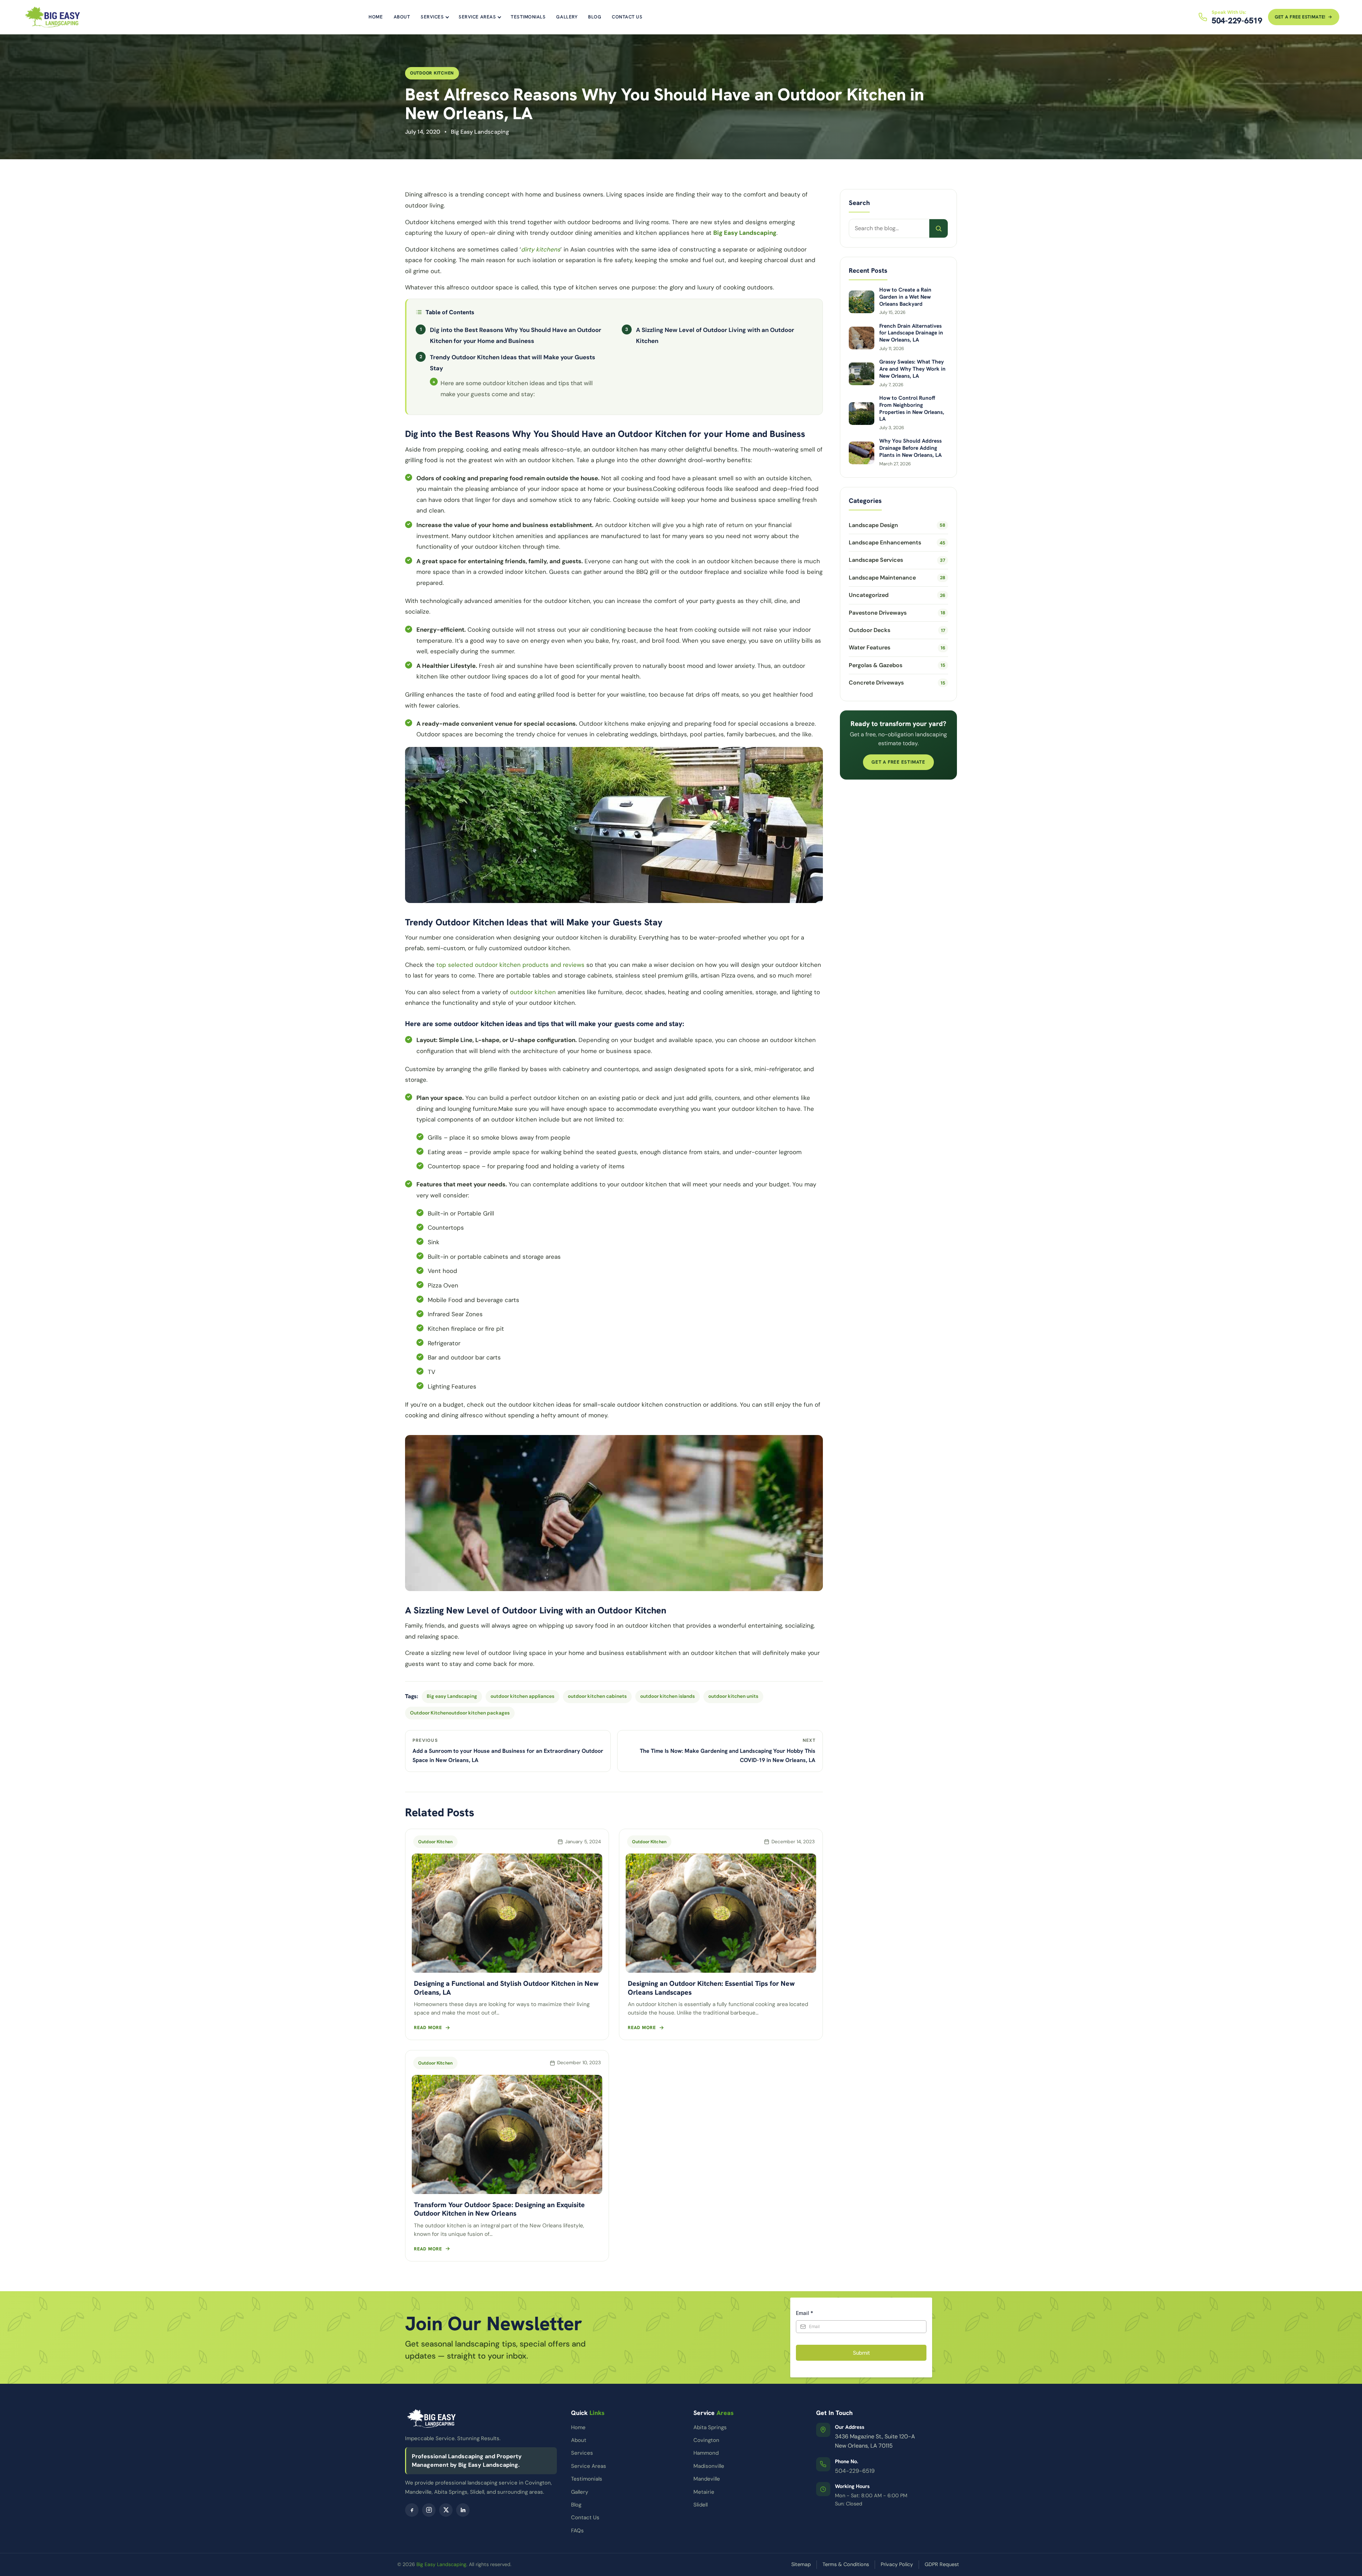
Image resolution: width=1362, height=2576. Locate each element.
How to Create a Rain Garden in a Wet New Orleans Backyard (905, 297)
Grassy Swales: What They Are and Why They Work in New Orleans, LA (912, 369)
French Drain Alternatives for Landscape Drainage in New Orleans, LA (911, 333)
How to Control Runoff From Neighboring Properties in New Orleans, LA (912, 409)
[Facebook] (412, 2510)
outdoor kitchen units (733, 1696)
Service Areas (477, 17)
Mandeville (707, 2479)
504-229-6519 (855, 2471)
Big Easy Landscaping (441, 2564)
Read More (428, 2027)
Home (376, 17)
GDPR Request (942, 2564)
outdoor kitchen (533, 992)
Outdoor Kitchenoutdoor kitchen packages (460, 1713)
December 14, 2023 (793, 1842)
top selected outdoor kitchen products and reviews (510, 965)
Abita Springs (710, 2427)
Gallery (567, 17)
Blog (595, 17)
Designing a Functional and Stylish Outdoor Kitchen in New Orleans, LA (506, 1988)
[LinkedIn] (463, 2510)
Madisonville (709, 2466)
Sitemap (801, 2564)
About (402, 17)
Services (432, 17)
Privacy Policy (897, 2564)
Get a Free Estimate (898, 762)
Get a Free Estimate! (1300, 17)
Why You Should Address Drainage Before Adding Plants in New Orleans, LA (910, 448)
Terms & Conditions (846, 2564)
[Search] (939, 228)
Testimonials (528, 17)
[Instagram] (429, 2510)
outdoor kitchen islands (668, 1696)
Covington (706, 2440)
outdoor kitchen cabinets (597, 1696)
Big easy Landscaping (452, 1696)
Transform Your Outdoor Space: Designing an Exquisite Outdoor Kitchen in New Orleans (499, 2209)
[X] (446, 2510)
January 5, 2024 (583, 1842)
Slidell (701, 2505)
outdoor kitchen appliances (522, 1696)
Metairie (704, 2492)
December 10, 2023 (579, 2063)
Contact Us (627, 17)
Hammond (706, 2453)
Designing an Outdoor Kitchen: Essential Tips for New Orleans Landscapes (711, 1988)
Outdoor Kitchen (432, 73)
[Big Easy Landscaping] (52, 17)
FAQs (577, 2531)
